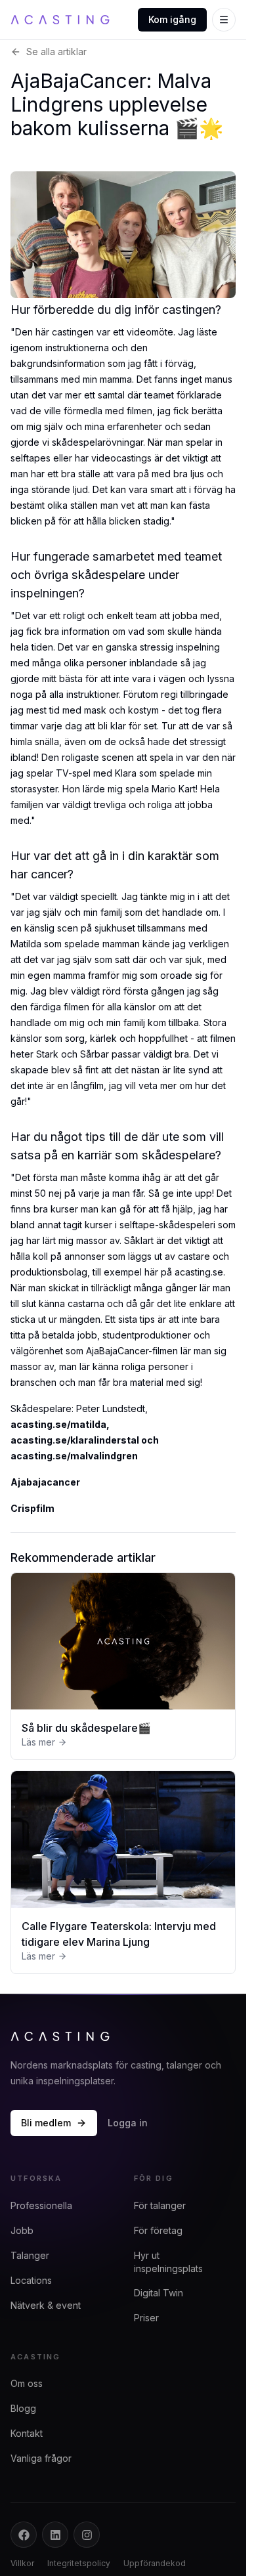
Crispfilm (32, 1508)
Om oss (27, 2383)
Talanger (30, 2255)
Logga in (128, 2123)
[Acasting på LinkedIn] (55, 2535)
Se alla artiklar (56, 52)
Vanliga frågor (41, 2458)
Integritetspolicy (79, 2563)
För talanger (160, 2205)
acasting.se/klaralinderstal (75, 1440)
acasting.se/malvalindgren (74, 1456)
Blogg (23, 2408)
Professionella (41, 2205)
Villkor (22, 2563)
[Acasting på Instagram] (87, 2535)
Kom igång (172, 19)
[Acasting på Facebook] (24, 2535)
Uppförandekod (155, 2563)
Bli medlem (46, 2123)
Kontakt (27, 2433)
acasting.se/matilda (58, 1424)
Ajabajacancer (45, 1482)
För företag (158, 2230)
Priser (146, 2318)
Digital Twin (159, 2293)
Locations (31, 2280)
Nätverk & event (46, 2305)
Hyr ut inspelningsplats (168, 2262)
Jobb (22, 2230)
